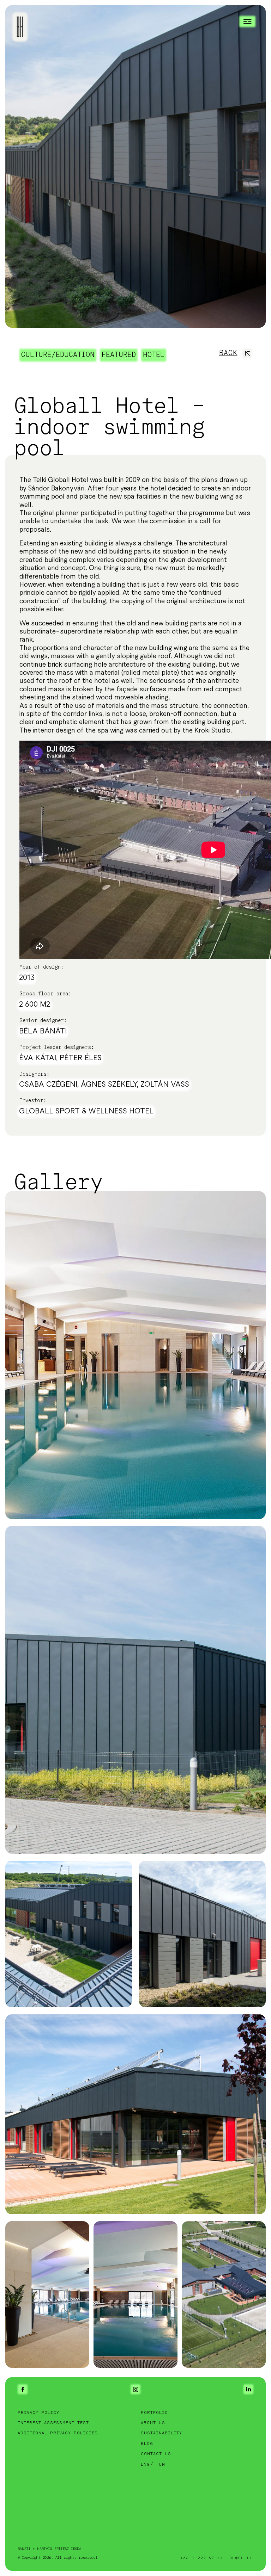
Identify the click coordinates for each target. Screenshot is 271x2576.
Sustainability (161, 2433)
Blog (147, 2444)
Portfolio (154, 2413)
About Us (153, 2423)
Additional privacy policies (58, 2433)
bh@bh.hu (241, 2558)
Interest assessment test (53, 2423)
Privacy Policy (38, 2413)
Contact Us (156, 2454)
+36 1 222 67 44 (202, 2558)
